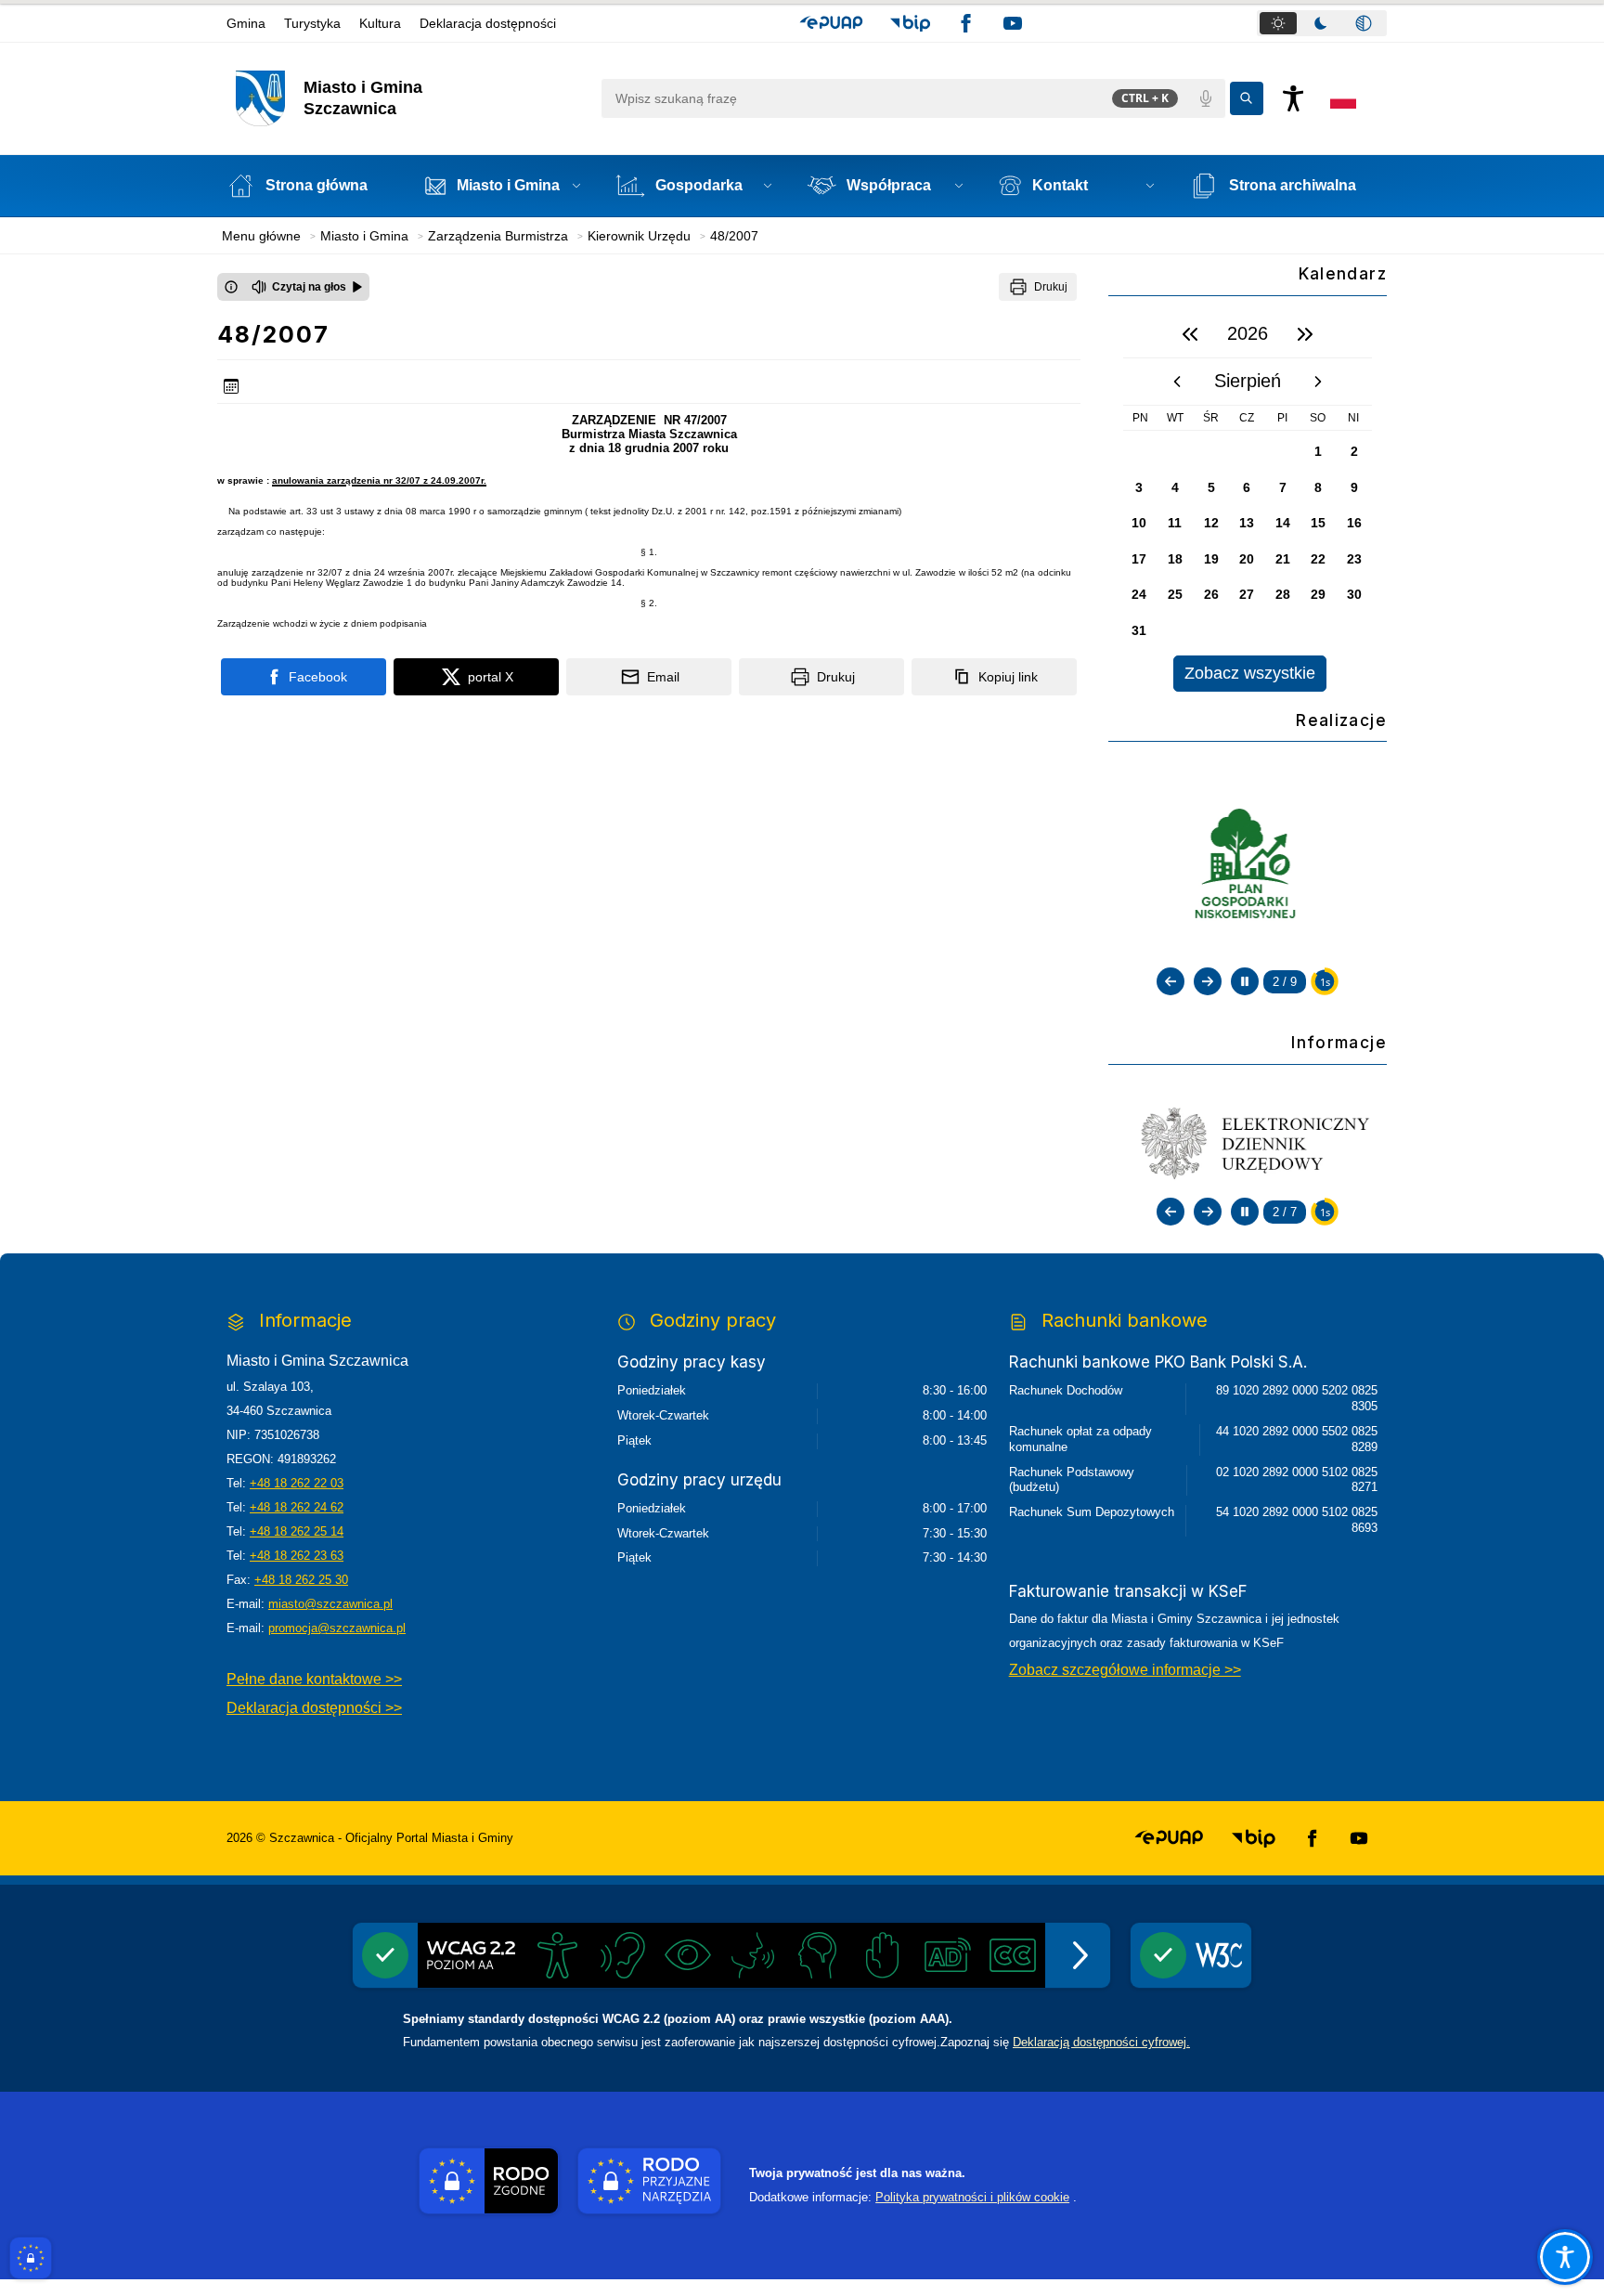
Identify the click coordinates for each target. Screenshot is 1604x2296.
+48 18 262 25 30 (301, 1580)
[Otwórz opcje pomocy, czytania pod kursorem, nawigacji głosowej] (1565, 2257)
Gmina (246, 23)
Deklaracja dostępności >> (314, 1708)
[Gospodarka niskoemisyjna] (1248, 865)
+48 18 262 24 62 (297, 1507)
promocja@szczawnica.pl (337, 1628)
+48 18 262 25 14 (297, 1531)
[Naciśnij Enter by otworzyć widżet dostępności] (1293, 98)
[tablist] (1322, 23)
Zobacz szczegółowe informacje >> (1125, 1670)
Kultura (380, 23)
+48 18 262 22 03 (297, 1483)
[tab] (1278, 23)
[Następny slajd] (1208, 981)
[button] (831, 23)
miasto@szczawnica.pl (330, 1604)
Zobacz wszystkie (1250, 673)
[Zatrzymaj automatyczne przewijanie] (1245, 981)
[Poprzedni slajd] (1171, 981)
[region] (1248, 501)
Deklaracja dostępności (488, 23)
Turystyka (312, 23)
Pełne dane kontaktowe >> (314, 1679)
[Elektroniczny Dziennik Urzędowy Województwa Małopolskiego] (1248, 1141)
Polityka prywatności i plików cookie (972, 2197)
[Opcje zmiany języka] (1343, 98)
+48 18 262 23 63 (297, 1556)
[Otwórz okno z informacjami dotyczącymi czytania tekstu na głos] (231, 287)
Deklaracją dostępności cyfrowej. (1101, 2042)
